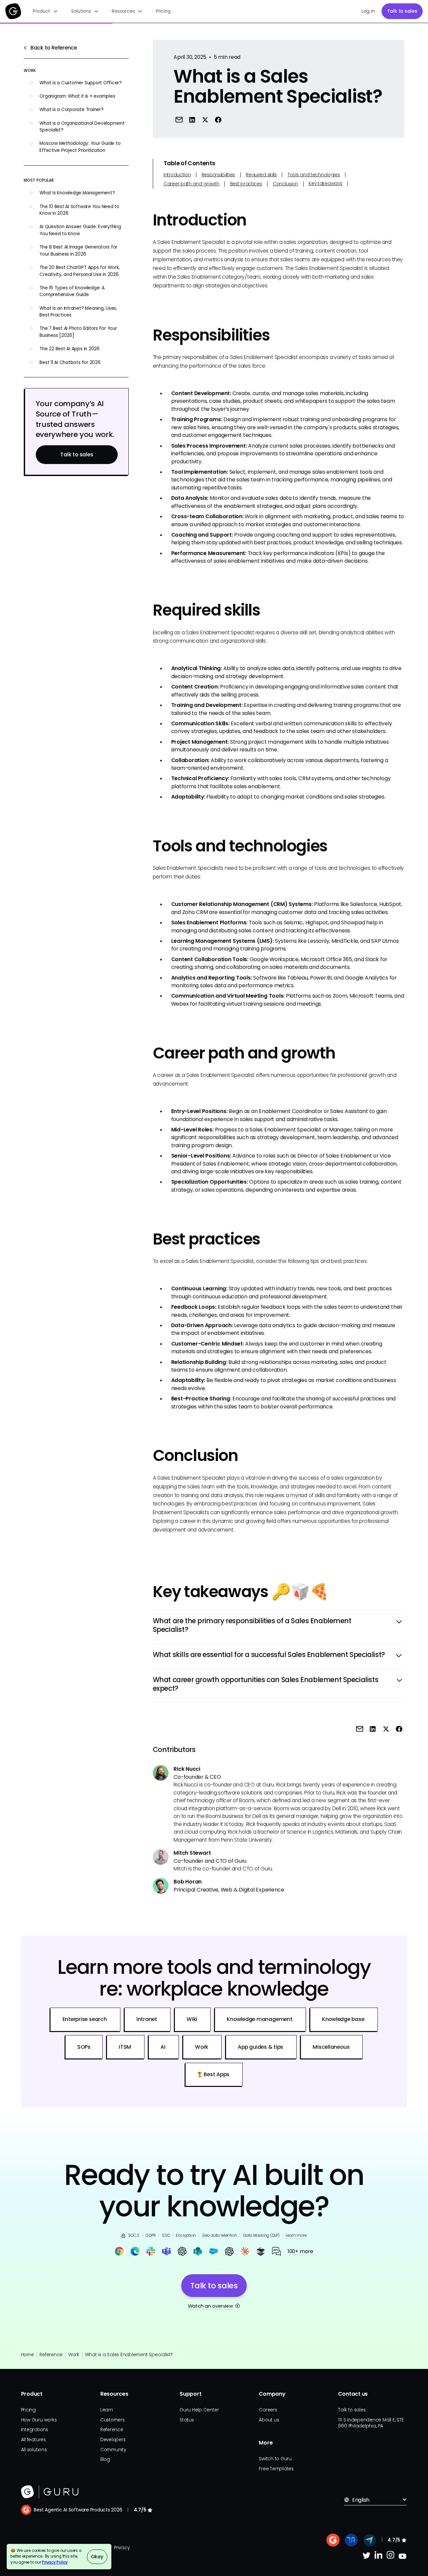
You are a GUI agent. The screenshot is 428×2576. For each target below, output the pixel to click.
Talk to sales (402, 11)
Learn (107, 2410)
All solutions (34, 2450)
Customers (113, 2420)
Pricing (163, 11)
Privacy (122, 2548)
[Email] (179, 120)
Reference (51, 2355)
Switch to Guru (275, 2459)
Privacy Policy (55, 2562)
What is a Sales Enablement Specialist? (129, 2355)
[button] (45, 11)
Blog (105, 2459)
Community (113, 2450)
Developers (113, 2440)
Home (28, 2355)
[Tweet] (205, 120)
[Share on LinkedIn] (192, 120)
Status (187, 2420)
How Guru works (39, 2420)
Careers (268, 2410)
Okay (97, 2557)
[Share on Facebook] (218, 120)
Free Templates (276, 2469)
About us (269, 2420)
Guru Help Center (199, 2410)
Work (74, 2355)
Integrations (35, 2430)
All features (33, 2440)
